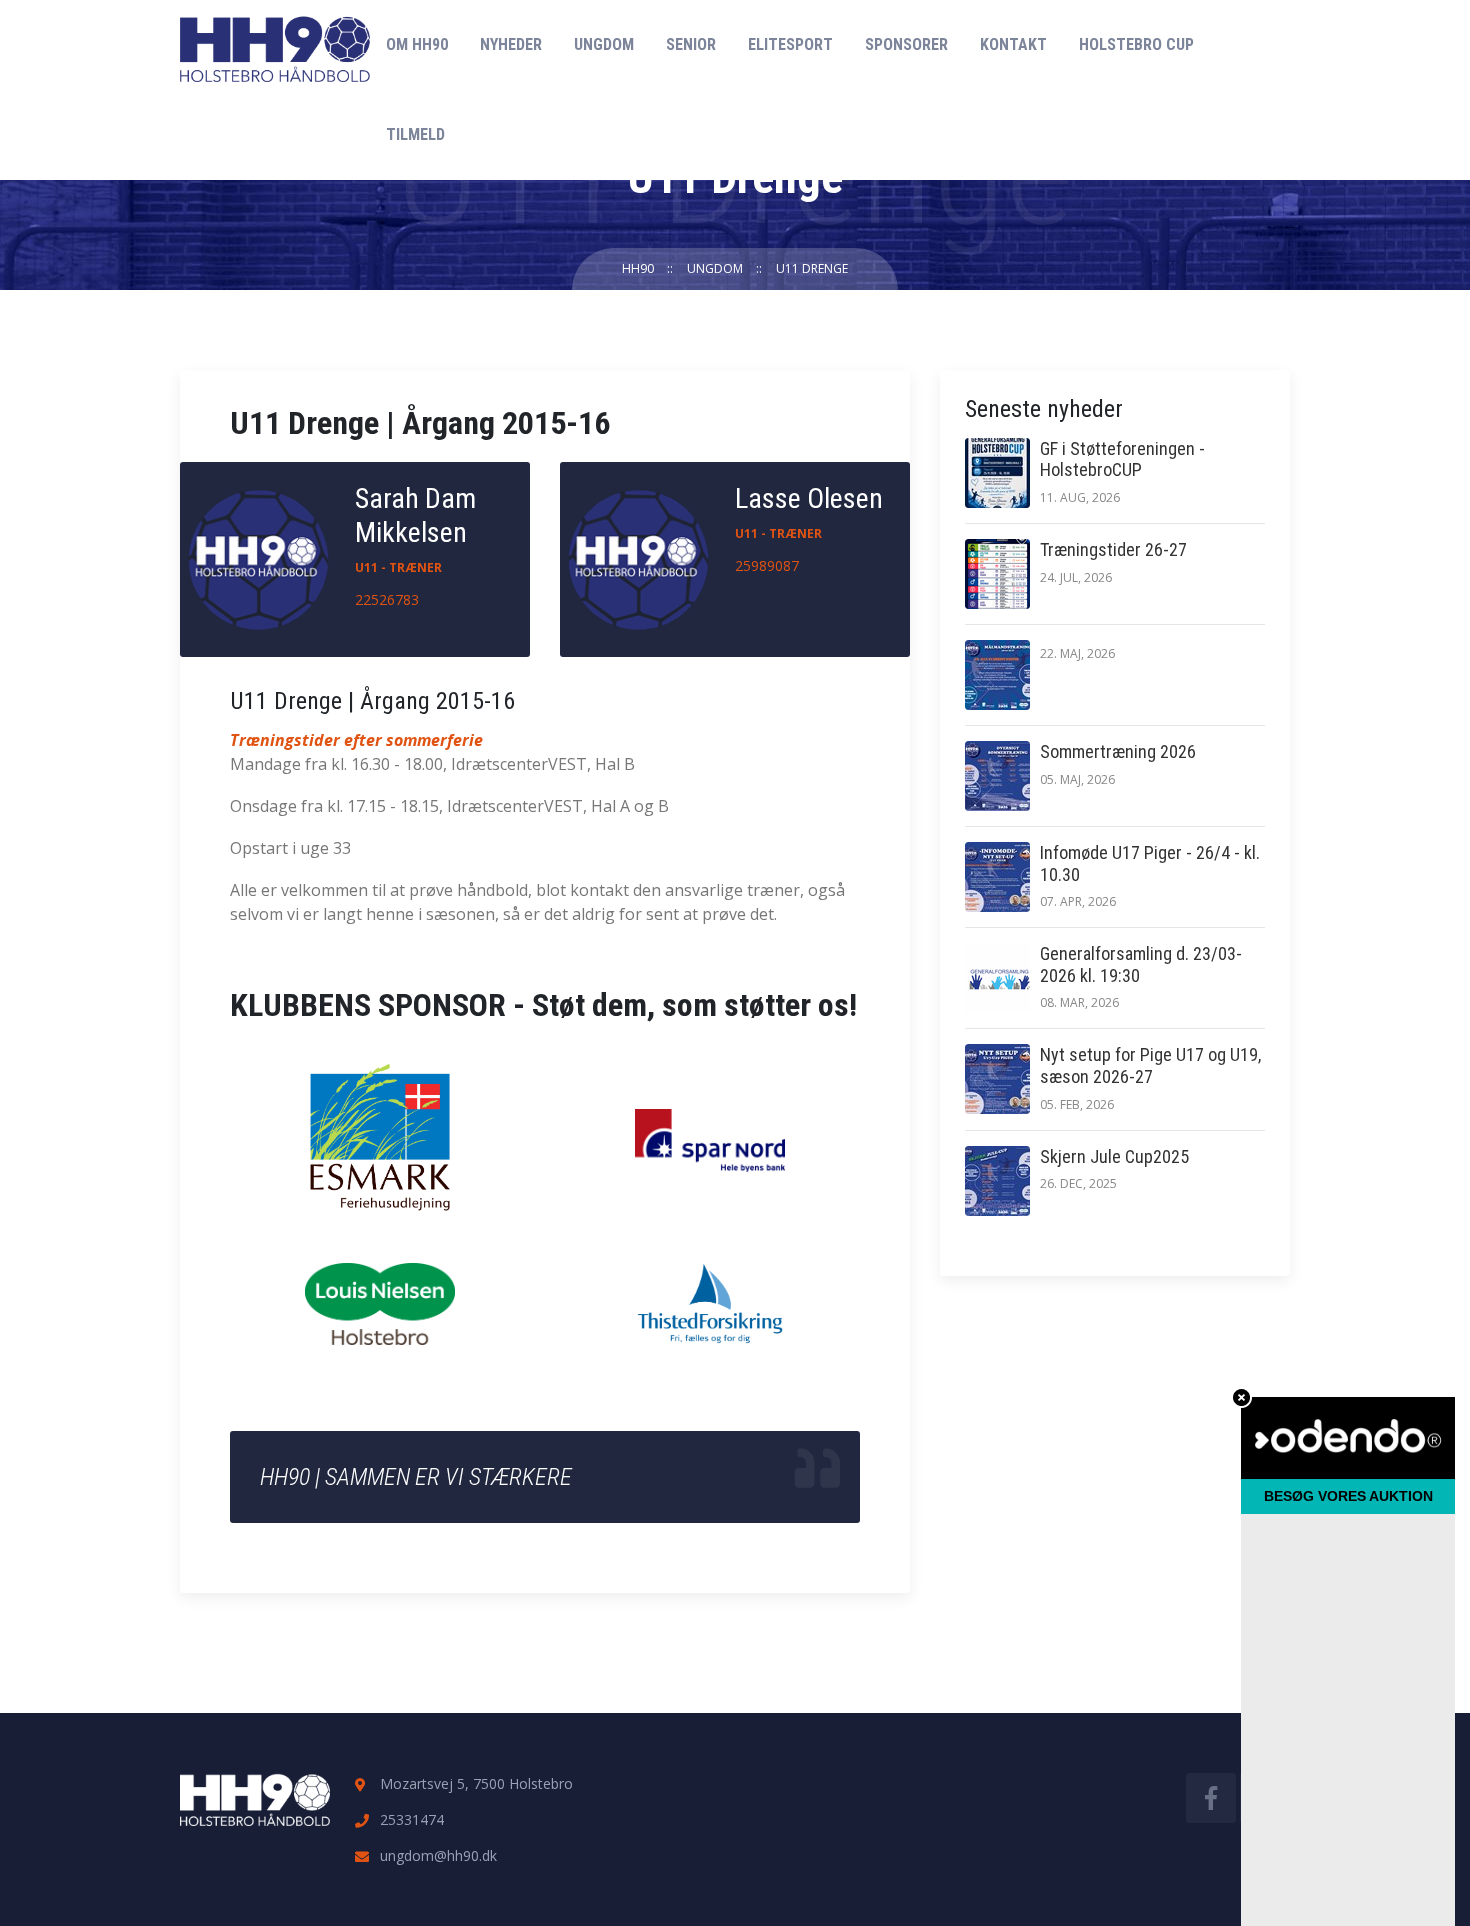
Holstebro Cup (1136, 44)
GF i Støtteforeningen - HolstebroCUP (1122, 459)
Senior (691, 44)
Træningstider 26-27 (1113, 549)
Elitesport (790, 44)
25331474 (412, 1819)
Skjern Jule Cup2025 (1114, 1156)
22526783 (387, 599)
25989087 (767, 565)
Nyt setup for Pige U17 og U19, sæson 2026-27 (1150, 1065)
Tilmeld (415, 134)
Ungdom (604, 44)
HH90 (638, 268)
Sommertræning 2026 (1118, 751)
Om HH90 (417, 44)
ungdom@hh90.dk (438, 1855)
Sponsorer (906, 44)
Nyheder (511, 44)
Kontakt (1013, 44)
